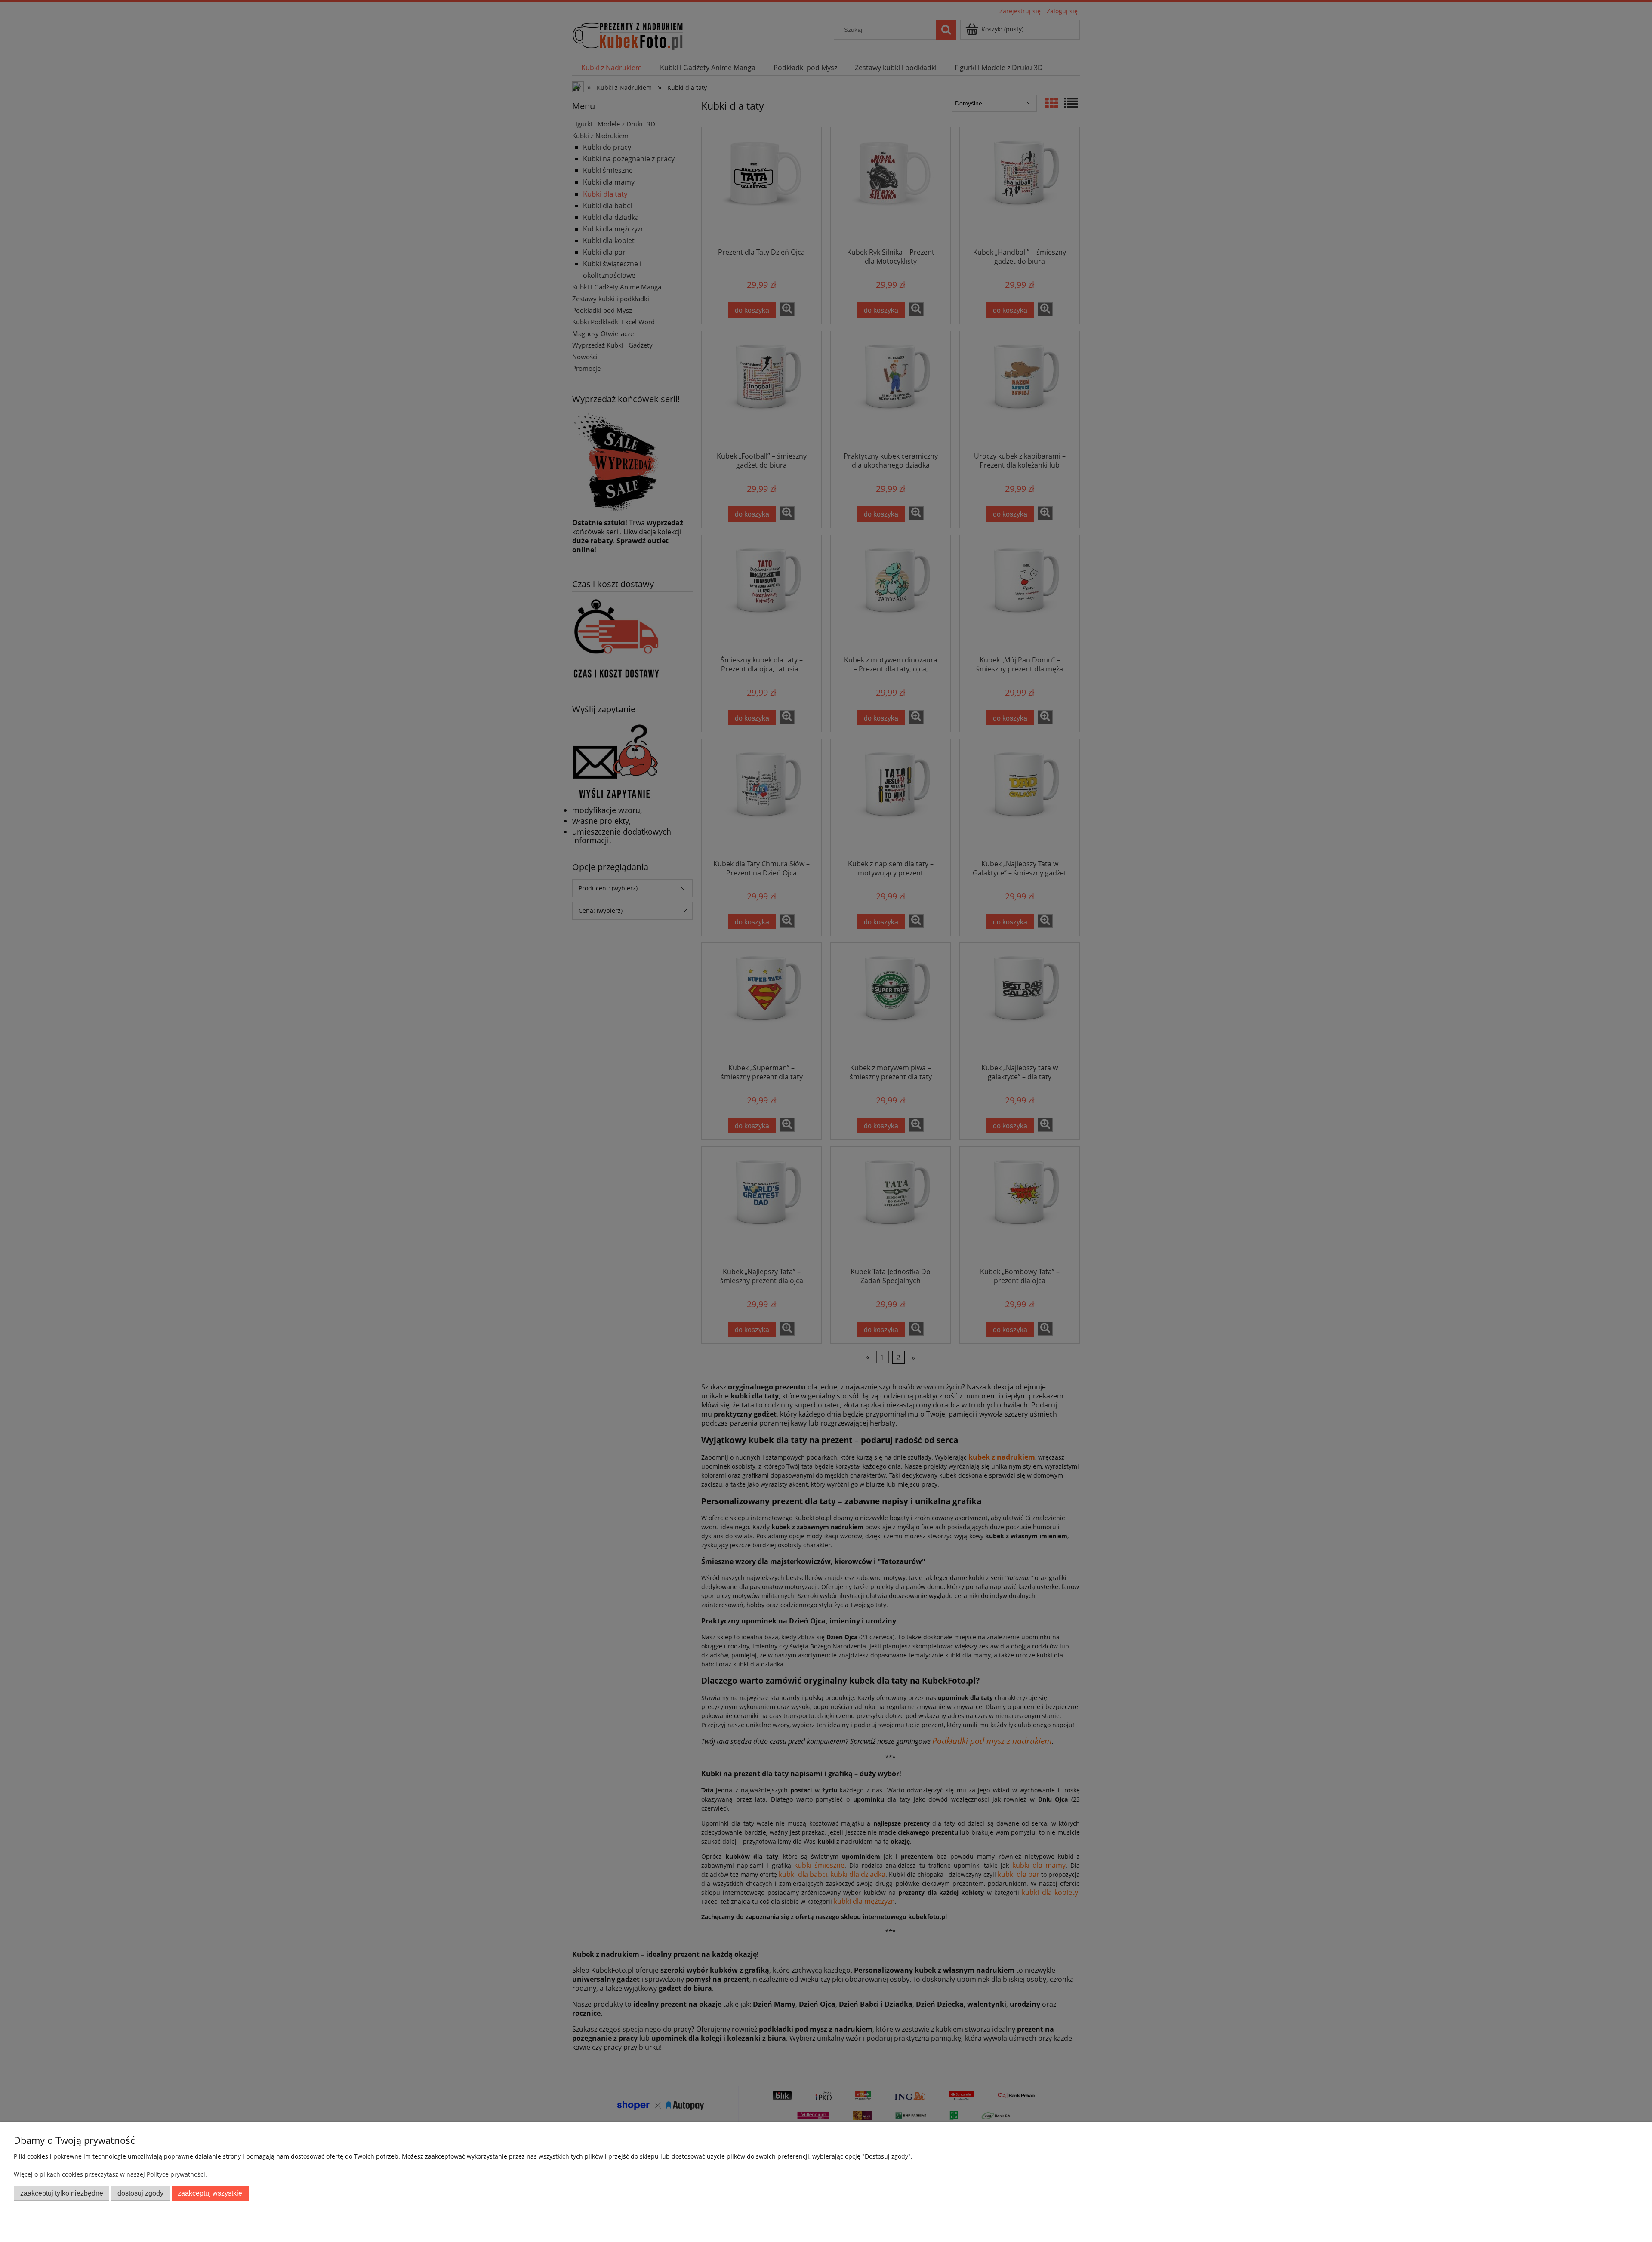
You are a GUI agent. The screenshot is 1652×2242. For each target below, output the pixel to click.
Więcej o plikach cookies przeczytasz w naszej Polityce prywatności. (110, 2174)
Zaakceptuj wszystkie (210, 2193)
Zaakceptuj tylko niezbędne (62, 2193)
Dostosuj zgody (140, 2193)
